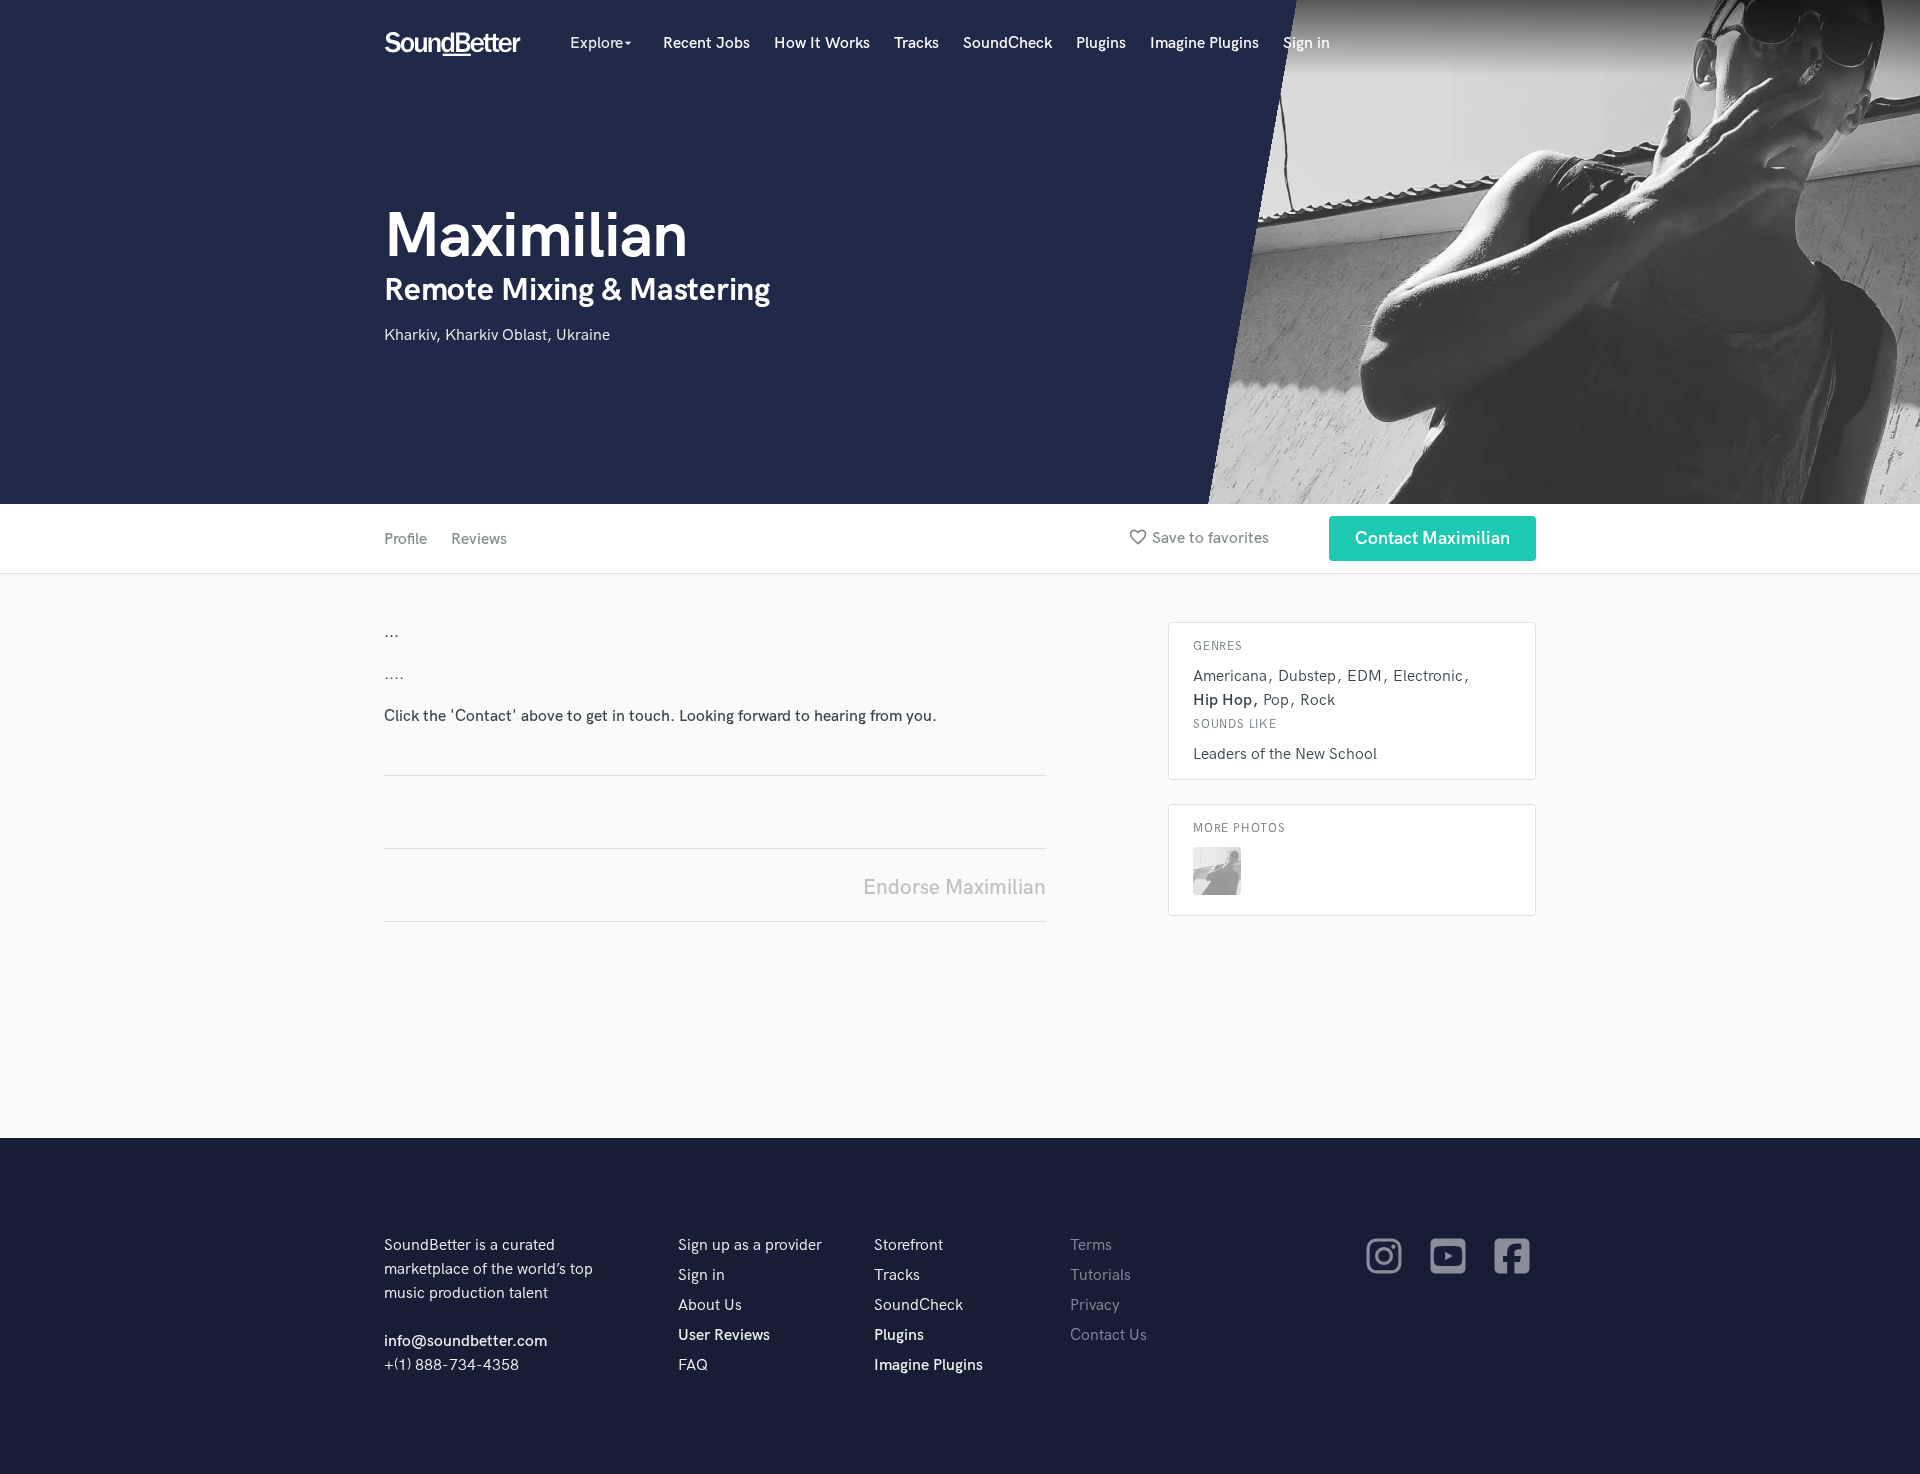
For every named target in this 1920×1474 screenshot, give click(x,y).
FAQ (693, 1365)
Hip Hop (1222, 700)
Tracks (916, 43)
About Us (710, 1305)
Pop (1276, 700)
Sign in (1306, 43)
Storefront (908, 1245)
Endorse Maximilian (954, 887)
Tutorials (1100, 1275)
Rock (1317, 700)
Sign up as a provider (750, 1245)
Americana (1230, 676)
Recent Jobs (706, 43)
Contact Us (1108, 1335)
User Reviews (724, 1335)
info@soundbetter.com (465, 1341)
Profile (405, 539)
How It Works (822, 43)
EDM (1364, 676)
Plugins (1101, 43)
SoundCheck (1007, 43)
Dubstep (1307, 676)
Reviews (479, 539)
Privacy (1095, 1305)
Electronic (1428, 676)
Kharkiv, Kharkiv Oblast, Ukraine (497, 335)
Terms (1091, 1245)
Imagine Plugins (1204, 43)
